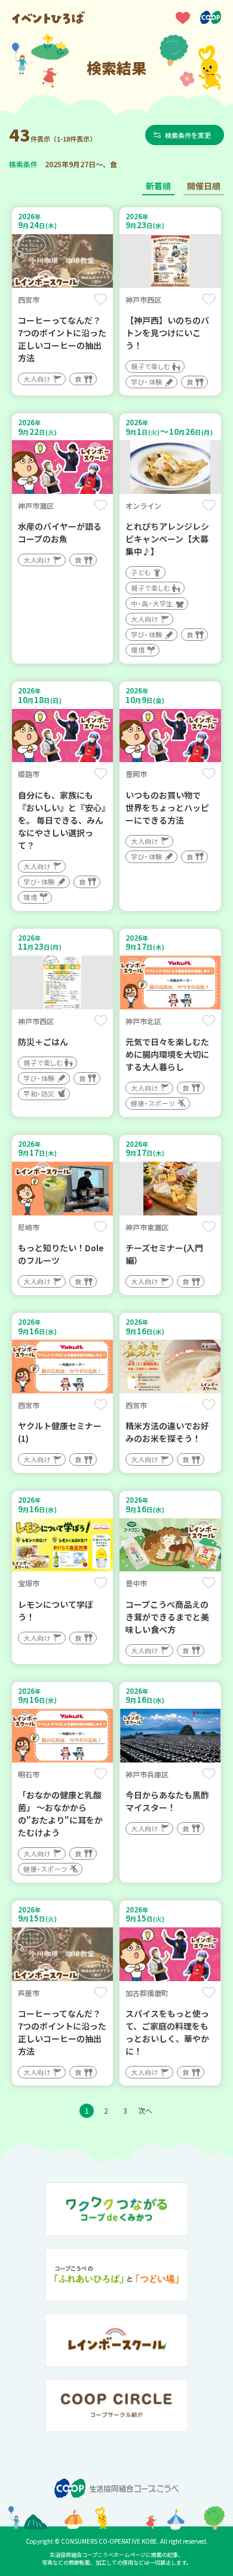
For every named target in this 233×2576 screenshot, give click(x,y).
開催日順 (204, 186)
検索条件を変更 (188, 135)
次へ (145, 2110)
